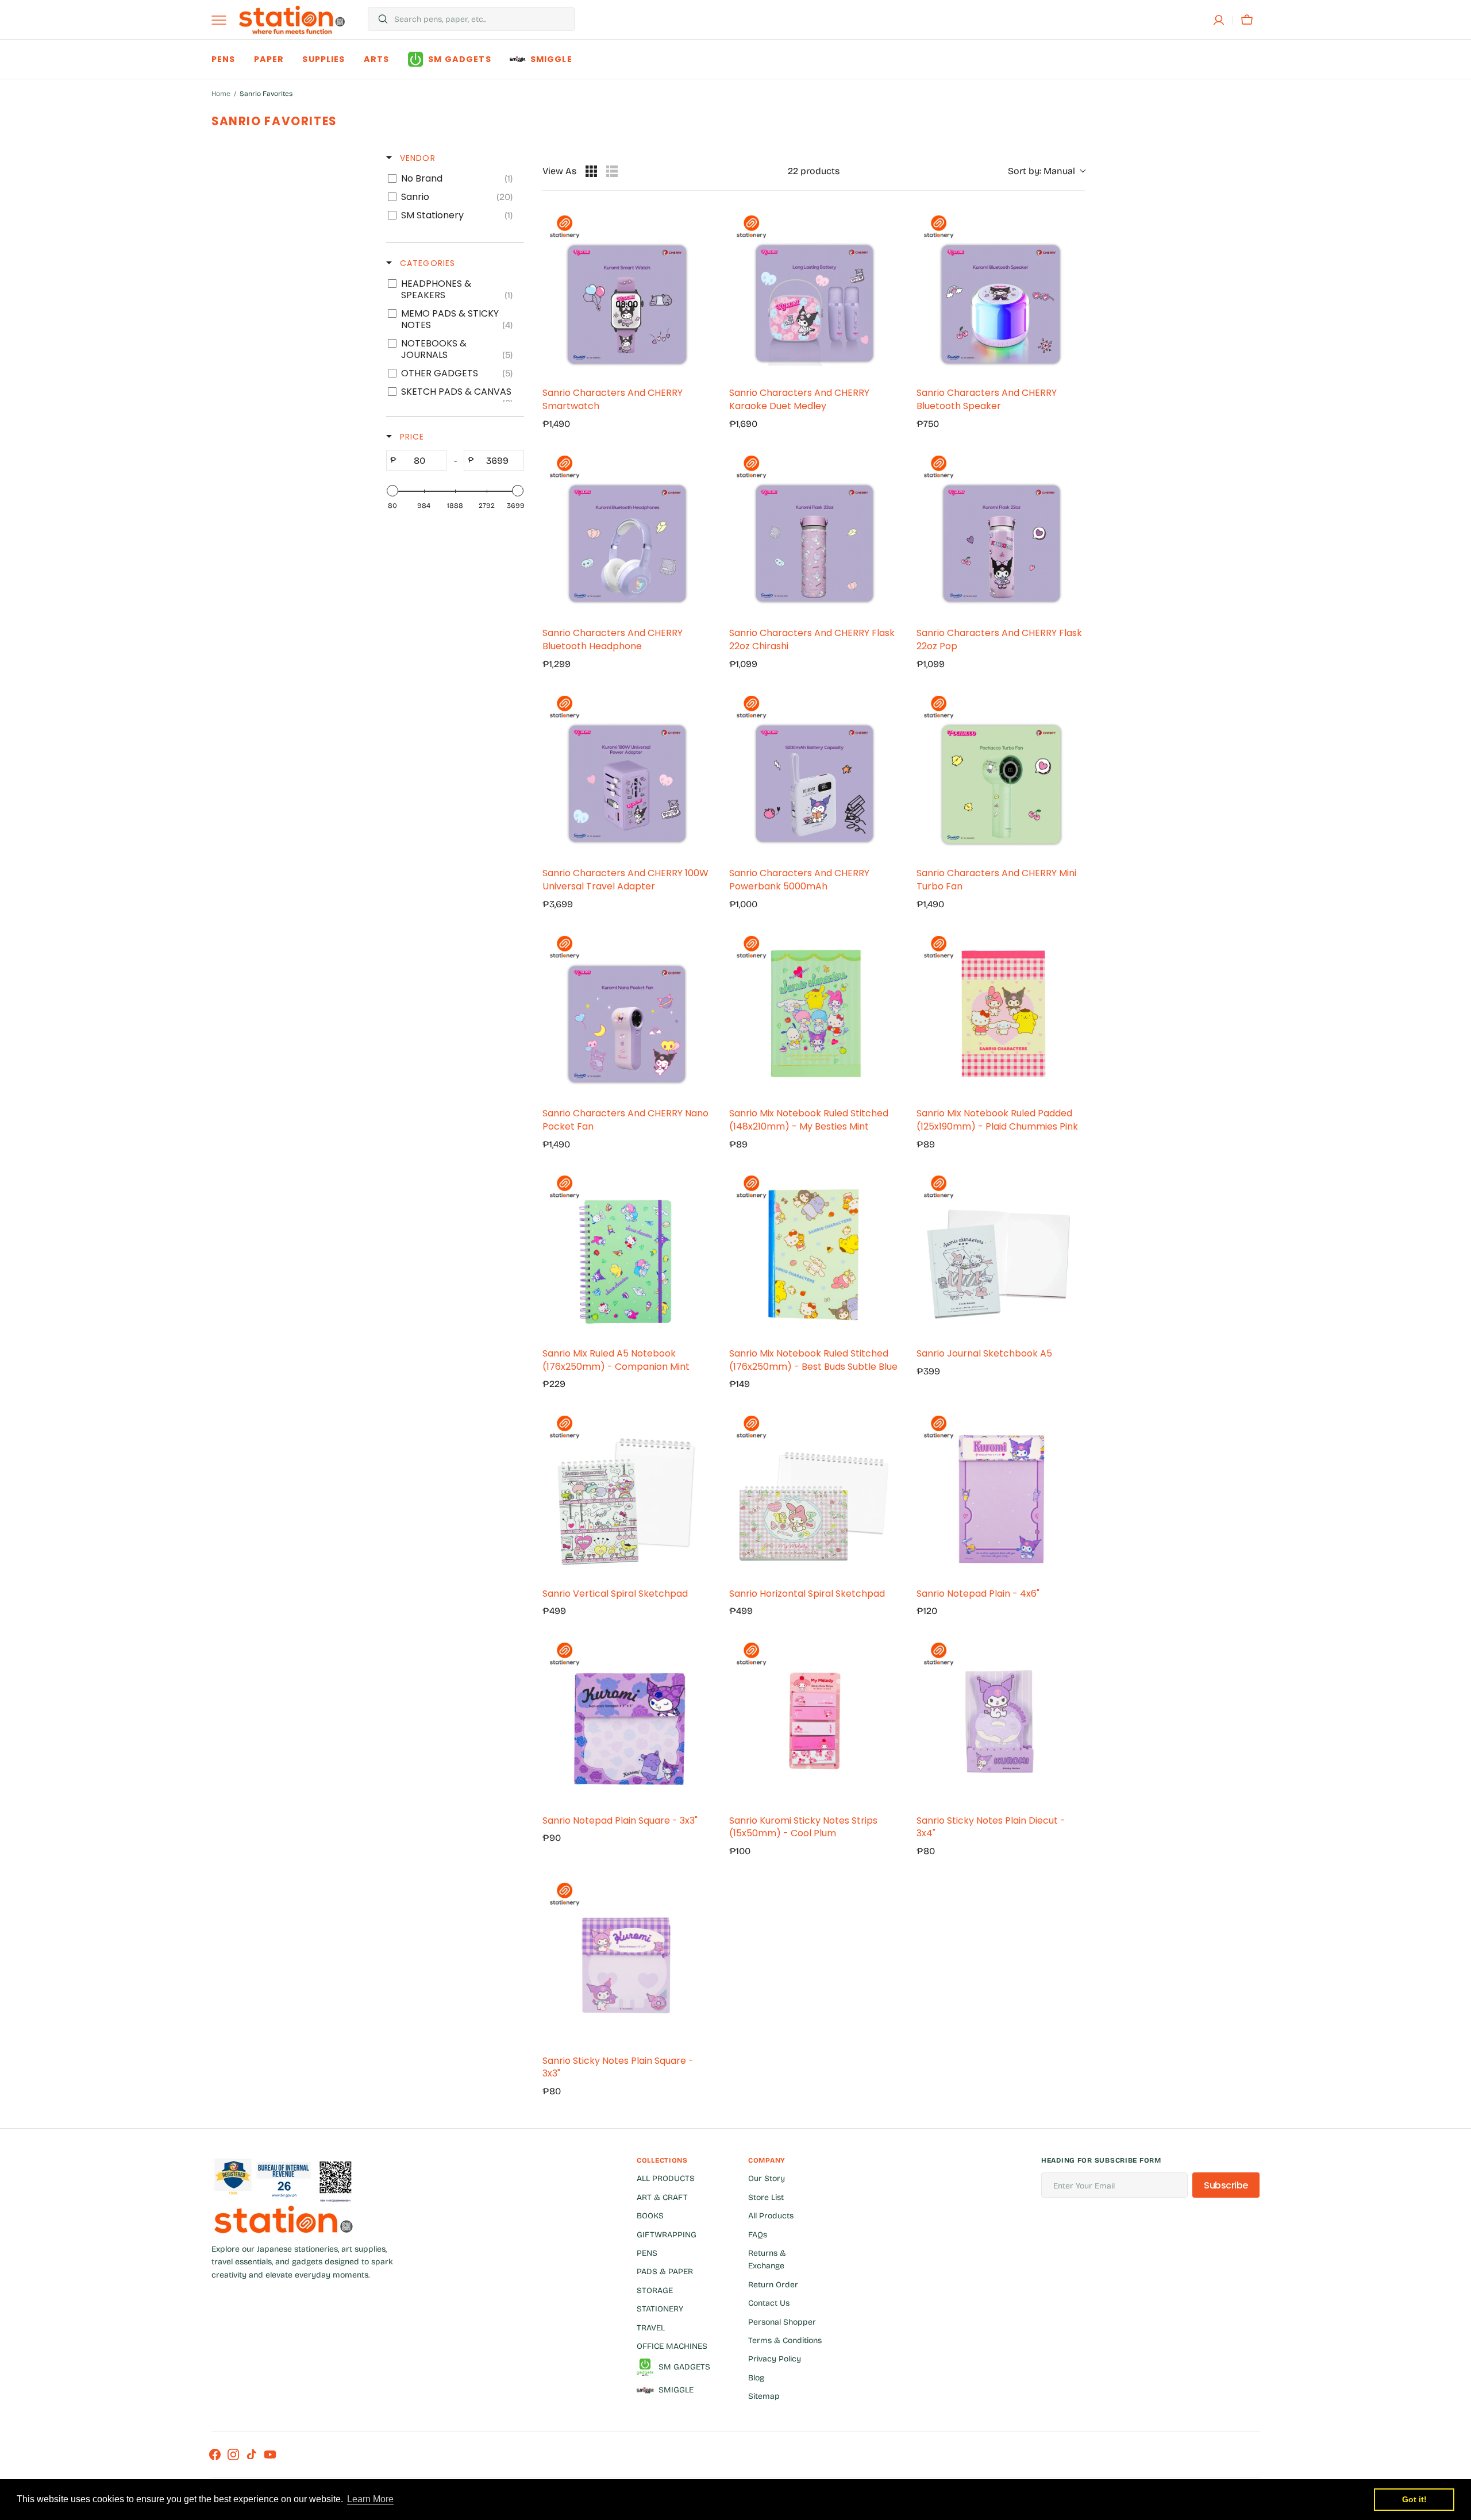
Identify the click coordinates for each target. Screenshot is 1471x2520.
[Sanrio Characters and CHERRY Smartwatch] (627, 293)
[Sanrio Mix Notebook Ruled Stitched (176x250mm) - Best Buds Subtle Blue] (813, 1253)
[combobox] (481, 19)
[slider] (392, 491)
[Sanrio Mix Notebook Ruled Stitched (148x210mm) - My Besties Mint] (813, 1014)
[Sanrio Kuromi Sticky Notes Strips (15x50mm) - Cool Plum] (813, 1721)
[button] (1219, 20)
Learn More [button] (370, 2499)
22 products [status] (814, 171)
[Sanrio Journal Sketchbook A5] (1001, 1253)
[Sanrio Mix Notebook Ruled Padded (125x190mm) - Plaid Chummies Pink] (1001, 1014)
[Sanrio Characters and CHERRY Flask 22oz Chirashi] (813, 533)
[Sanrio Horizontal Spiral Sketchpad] (813, 1494)
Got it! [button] (1414, 2499)
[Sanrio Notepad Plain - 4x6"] (1001, 1494)
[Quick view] (699, 366)
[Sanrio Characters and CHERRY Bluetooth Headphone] (627, 533)
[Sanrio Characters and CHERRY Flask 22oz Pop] (1001, 533)
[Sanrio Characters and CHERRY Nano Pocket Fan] (627, 1014)
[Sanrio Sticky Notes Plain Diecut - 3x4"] (1001, 1721)
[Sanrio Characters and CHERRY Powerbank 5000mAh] (813, 774)
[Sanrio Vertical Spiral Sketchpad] (627, 1494)
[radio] (591, 171)
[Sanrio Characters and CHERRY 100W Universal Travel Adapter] (627, 774)
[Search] (378, 19)
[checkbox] (453, 179)
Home (221, 94)
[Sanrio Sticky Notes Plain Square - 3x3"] (627, 1961)
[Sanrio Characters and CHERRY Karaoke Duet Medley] (813, 293)
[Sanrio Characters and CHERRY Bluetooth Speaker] (1001, 293)
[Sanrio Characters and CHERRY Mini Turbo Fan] (1001, 774)
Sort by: (1041, 171)
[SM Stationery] (292, 20)
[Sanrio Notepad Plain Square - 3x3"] (627, 1721)
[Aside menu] (223, 20)
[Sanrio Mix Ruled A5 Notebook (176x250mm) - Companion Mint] (627, 1253)
